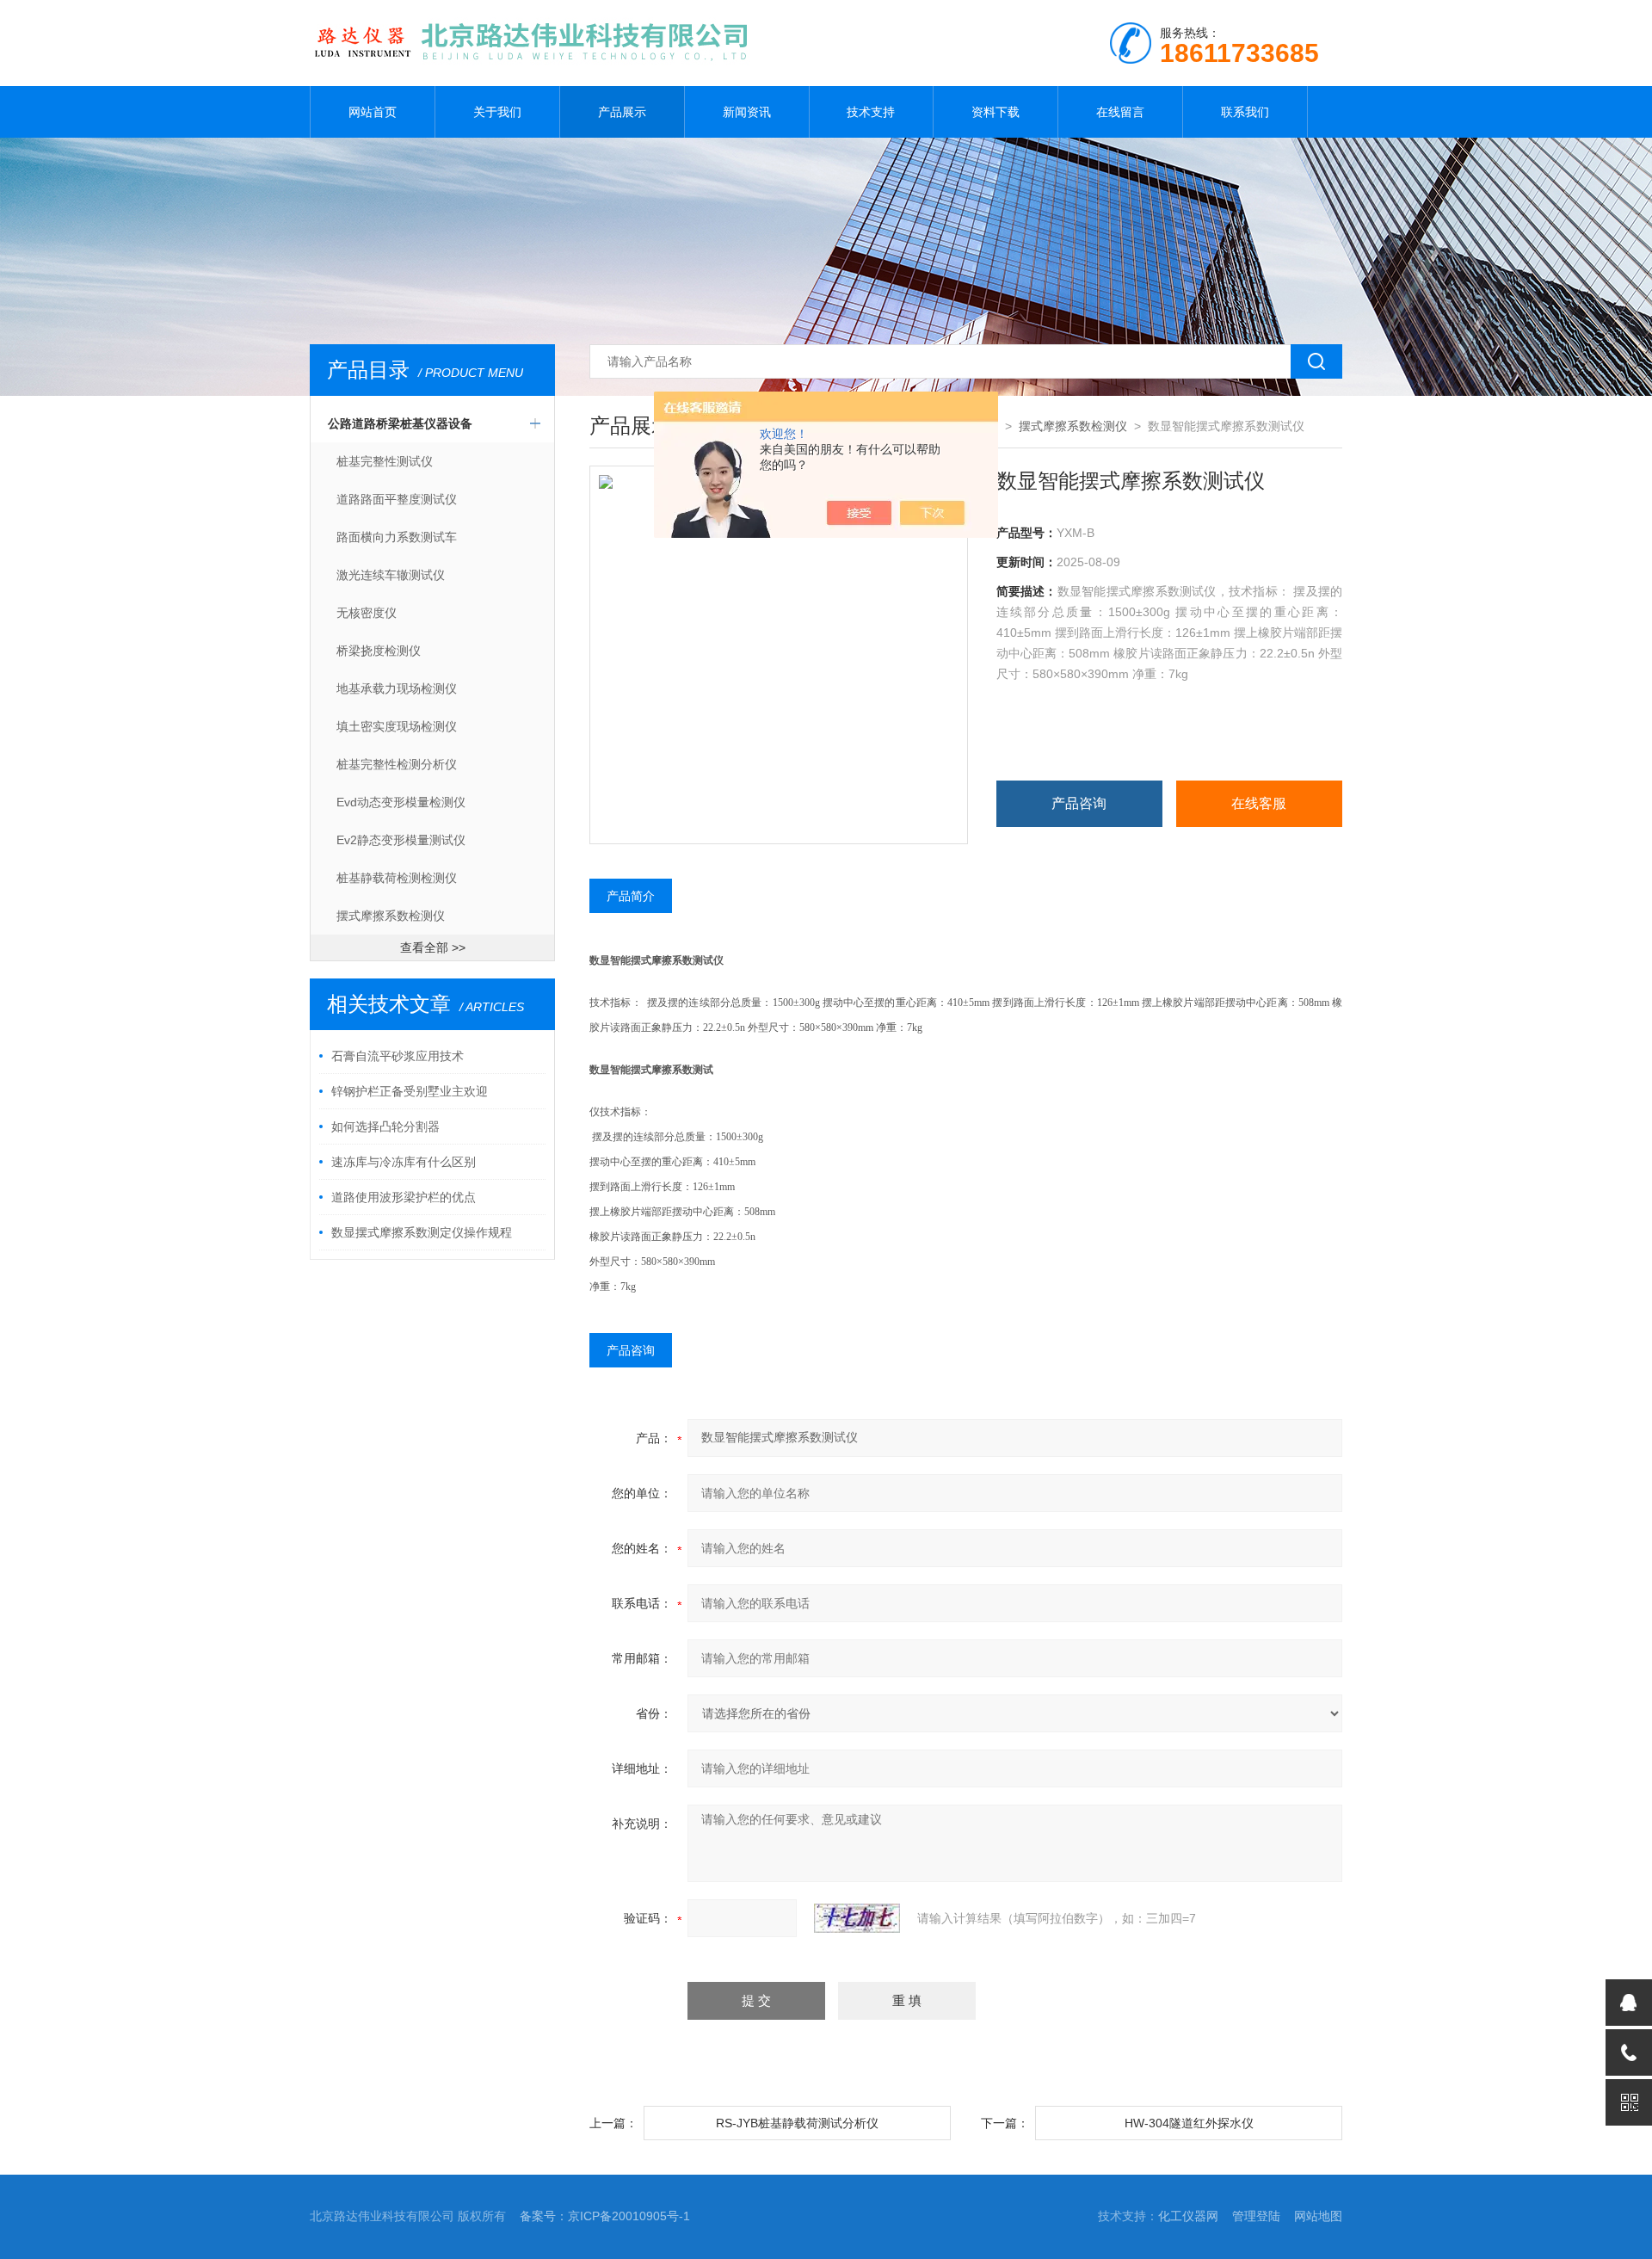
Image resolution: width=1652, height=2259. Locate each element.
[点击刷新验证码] (857, 1918)
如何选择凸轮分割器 (385, 1126)
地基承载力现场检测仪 (397, 688)
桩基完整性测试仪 (385, 461)
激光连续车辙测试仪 (391, 575)
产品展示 (622, 112)
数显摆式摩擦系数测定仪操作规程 (422, 1232)
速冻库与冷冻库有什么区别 (404, 1162)
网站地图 (1318, 2216)
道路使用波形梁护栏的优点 (404, 1197)
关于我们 (497, 112)
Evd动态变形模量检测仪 (401, 802)
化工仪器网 (1188, 2216)
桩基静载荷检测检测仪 (397, 878)
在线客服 (1259, 803)
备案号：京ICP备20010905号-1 (605, 2216)
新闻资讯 (747, 112)
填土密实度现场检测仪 (397, 726)
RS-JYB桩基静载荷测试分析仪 (797, 2123)
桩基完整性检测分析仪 (397, 764)
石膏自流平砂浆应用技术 (398, 1056)
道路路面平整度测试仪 (397, 499)
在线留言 (1120, 112)
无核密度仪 (367, 613)
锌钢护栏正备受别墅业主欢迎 (410, 1091)
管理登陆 (1256, 2216)
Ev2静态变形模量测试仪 (401, 840)
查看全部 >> (433, 947)
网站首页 (373, 112)
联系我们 (1245, 112)
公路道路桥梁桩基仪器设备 (400, 423)
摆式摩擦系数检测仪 (391, 916)
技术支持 (871, 112)
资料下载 (996, 112)
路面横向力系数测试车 (397, 537)
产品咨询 (1079, 803)
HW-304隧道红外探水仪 (1189, 2123)
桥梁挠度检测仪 (379, 651)
